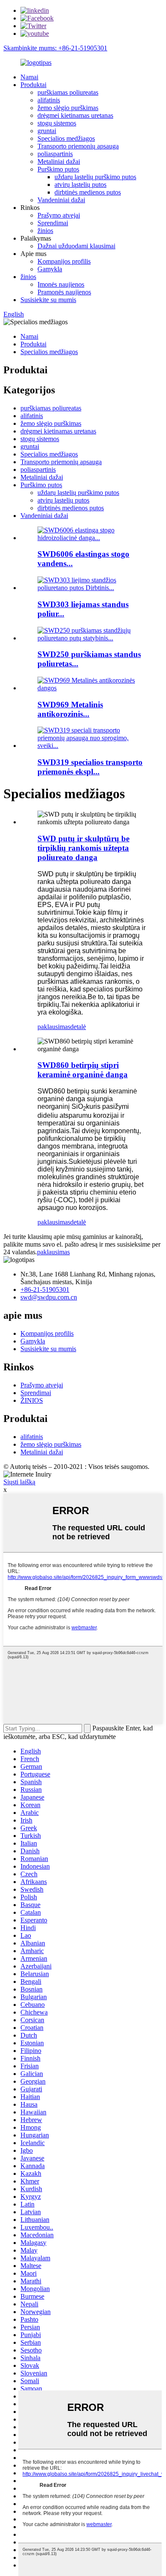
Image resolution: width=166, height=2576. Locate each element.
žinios (45, 231)
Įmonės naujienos (61, 284)
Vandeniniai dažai (61, 200)
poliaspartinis (55, 154)
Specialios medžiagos (66, 138)
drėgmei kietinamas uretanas (75, 115)
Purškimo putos (58, 169)
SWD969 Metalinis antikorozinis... (70, 709)
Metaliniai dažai (59, 161)
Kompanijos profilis (64, 261)
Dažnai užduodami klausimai (76, 246)
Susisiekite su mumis (48, 300)
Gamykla (50, 269)
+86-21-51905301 (45, 1289)
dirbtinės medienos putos (88, 192)
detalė (78, 1027)
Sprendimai (53, 223)
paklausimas (54, 1027)
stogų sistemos (57, 123)
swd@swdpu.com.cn (49, 1297)
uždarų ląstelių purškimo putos (95, 177)
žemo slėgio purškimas (68, 108)
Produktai (33, 85)
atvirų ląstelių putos (80, 185)
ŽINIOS (32, 1400)
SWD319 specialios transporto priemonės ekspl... (90, 767)
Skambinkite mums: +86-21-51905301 (55, 48)
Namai (29, 77)
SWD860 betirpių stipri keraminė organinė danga (83, 1070)
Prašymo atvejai (59, 215)
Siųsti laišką (19, 1482)
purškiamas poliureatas (68, 92)
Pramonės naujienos (64, 292)
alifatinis (49, 100)
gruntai (47, 131)
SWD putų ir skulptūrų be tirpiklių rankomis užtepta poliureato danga (83, 848)
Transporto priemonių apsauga (78, 146)
